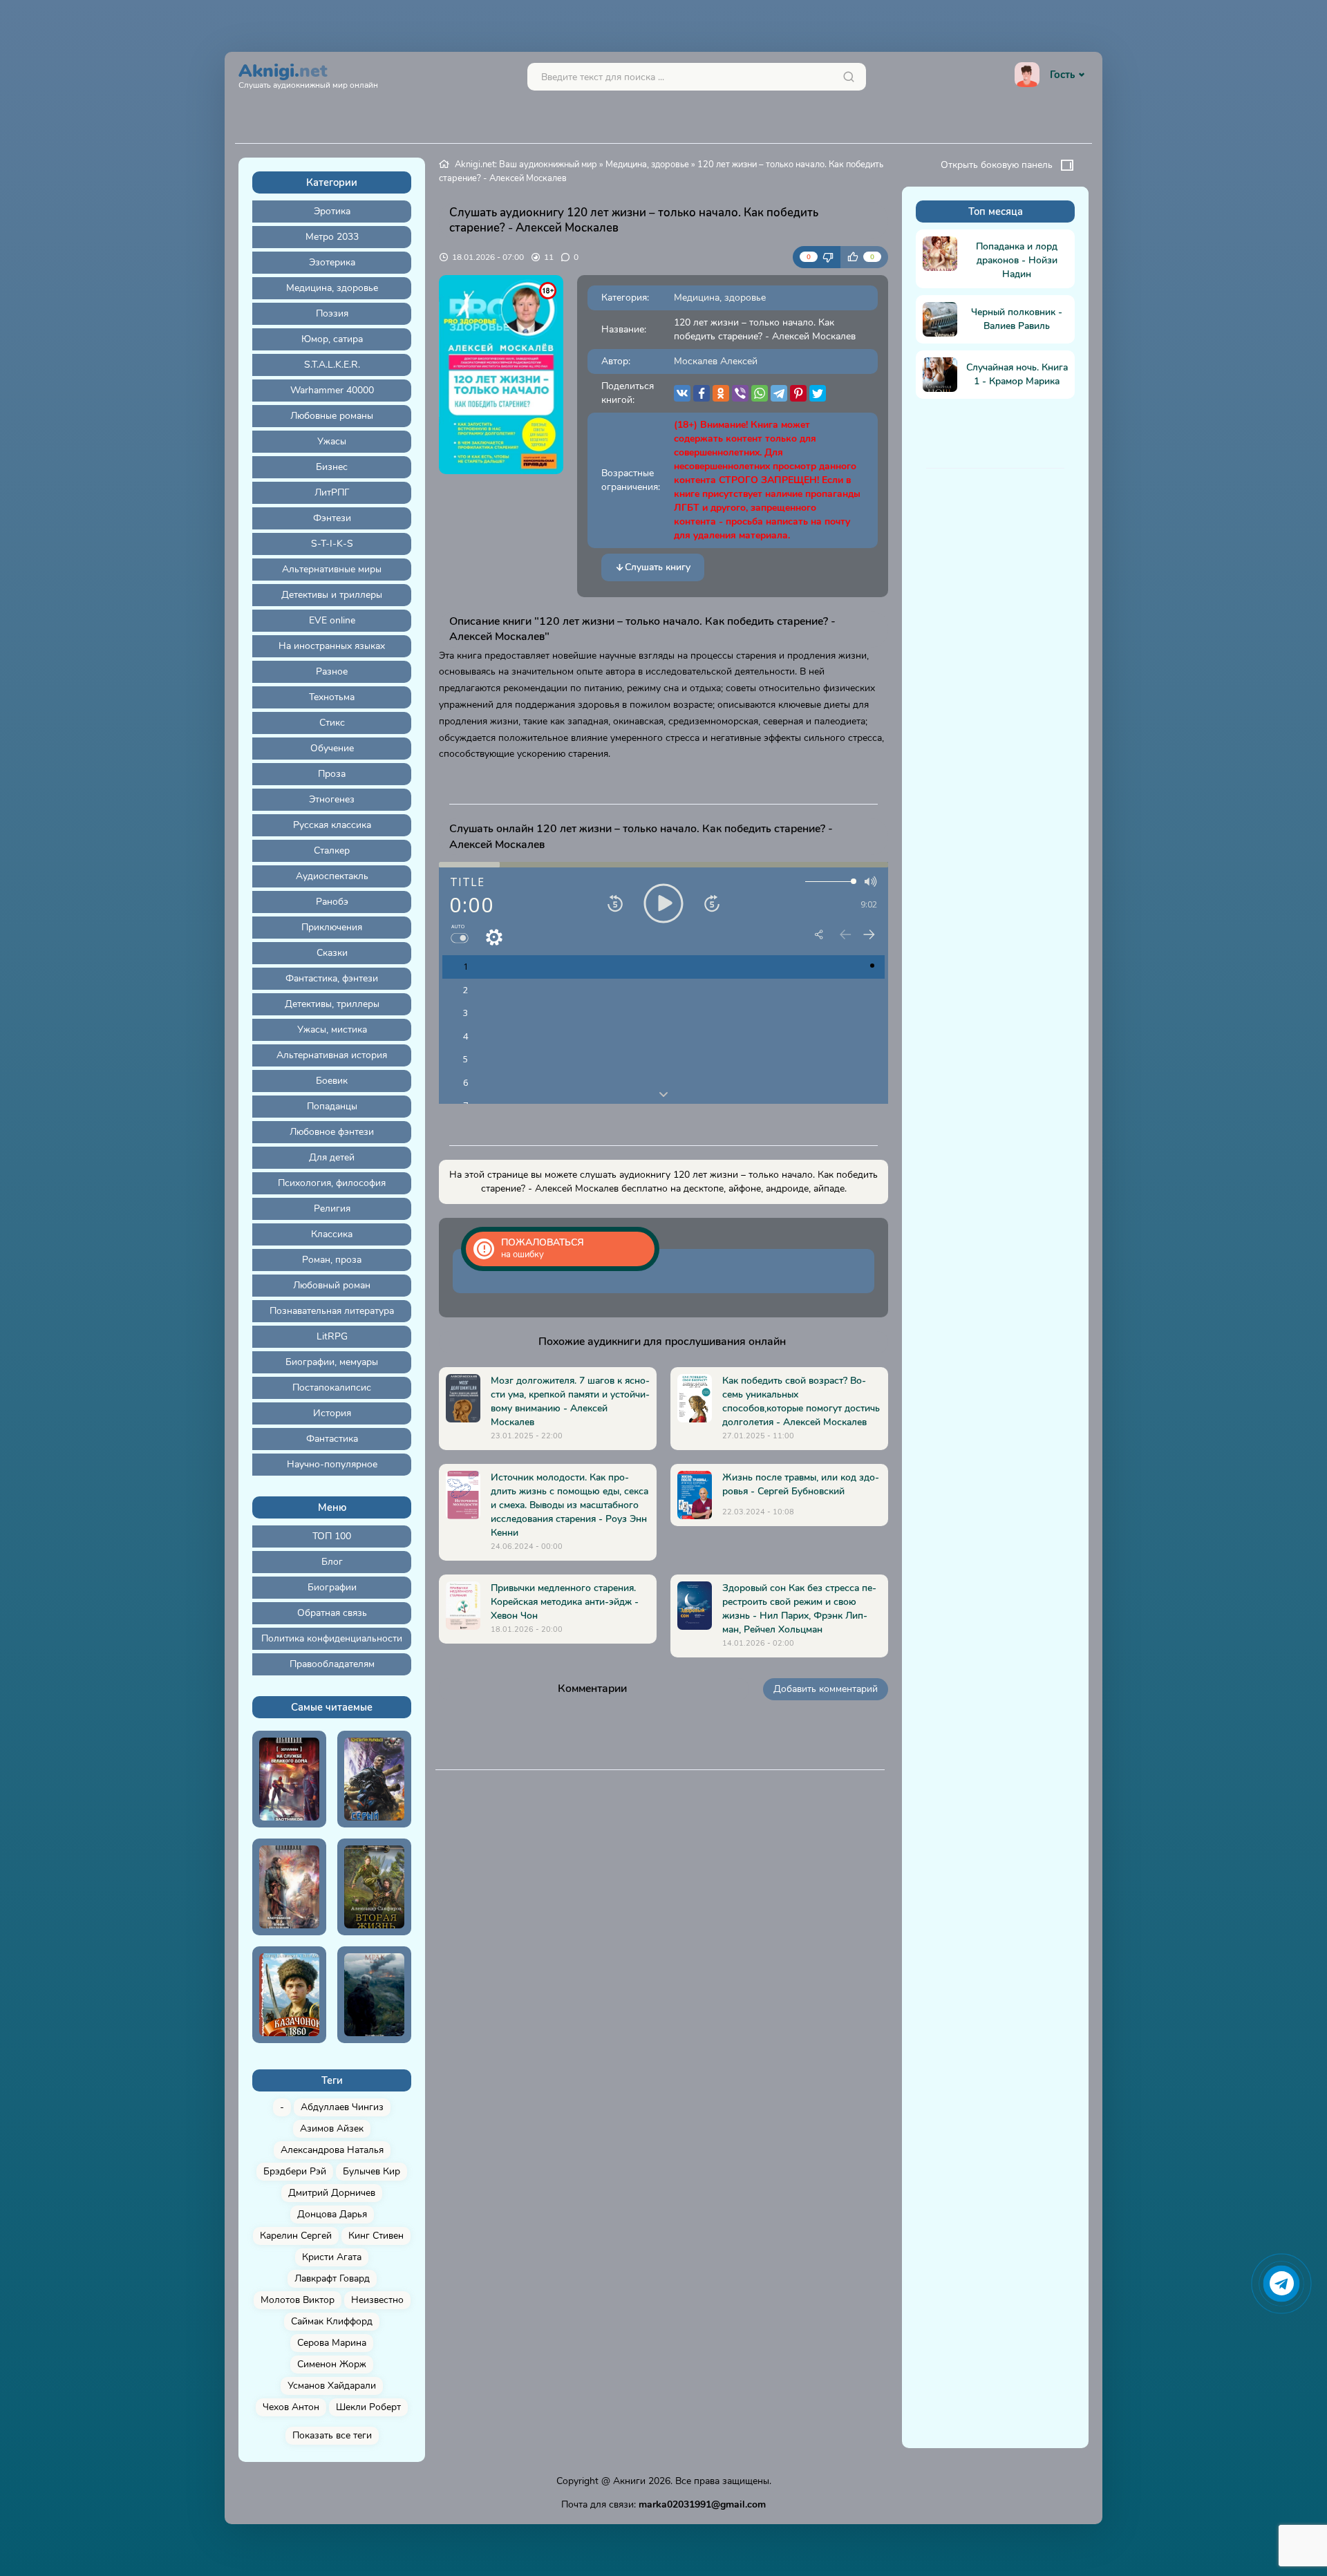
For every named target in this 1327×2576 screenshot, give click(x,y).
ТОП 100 (332, 1536)
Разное (332, 671)
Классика (332, 1234)
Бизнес (332, 467)
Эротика (332, 211)
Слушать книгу (658, 567)
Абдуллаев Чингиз (342, 2107)
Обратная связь (332, 1613)
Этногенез (332, 799)
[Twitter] (818, 393)
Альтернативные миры (332, 569)
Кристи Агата (332, 2257)
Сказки (332, 953)
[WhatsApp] (760, 393)
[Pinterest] (798, 393)
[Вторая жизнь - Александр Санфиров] (374, 1887)
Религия (332, 1209)
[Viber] (740, 393)
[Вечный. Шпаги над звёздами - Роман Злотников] (289, 1887)
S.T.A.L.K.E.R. (332, 365)
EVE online (332, 620)
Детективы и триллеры (332, 595)
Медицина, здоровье (332, 288)
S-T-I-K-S (332, 544)
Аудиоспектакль (332, 876)
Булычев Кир (371, 2171)
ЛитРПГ (332, 492)
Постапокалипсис (332, 1388)
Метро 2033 (332, 237)
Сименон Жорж (332, 2364)
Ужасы (332, 441)
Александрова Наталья (332, 2150)
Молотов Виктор (298, 2300)
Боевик (332, 1081)
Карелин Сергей (296, 2236)
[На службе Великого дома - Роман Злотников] (289, 1779)
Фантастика (332, 1439)
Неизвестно (377, 2300)
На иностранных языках (332, 646)
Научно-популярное (332, 1464)
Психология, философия (332, 1183)
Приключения (332, 927)
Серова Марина (332, 2343)
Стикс (332, 723)
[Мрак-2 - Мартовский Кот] (374, 1995)
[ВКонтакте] (682, 393)
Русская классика (332, 825)
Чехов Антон (291, 2407)
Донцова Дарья (332, 2214)
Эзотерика (332, 262)
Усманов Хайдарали (332, 2386)
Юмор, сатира (332, 339)
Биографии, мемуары (332, 1362)
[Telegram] (779, 393)
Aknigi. (308, 74)
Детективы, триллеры (332, 1004)
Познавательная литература (332, 1311)
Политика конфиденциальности (332, 1638)
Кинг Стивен (376, 2236)
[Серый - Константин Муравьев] (374, 1779)
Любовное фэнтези (332, 1132)
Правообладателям (332, 1664)
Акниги (629, 2481)
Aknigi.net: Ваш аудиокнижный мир (526, 164)
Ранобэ (332, 902)
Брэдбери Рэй (295, 2171)
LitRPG (332, 1336)
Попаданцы (332, 1106)
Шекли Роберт (368, 2407)
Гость (1062, 75)
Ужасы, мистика (332, 1030)
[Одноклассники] (721, 393)
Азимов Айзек (332, 2128)
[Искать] (849, 77)
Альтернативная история (332, 1055)
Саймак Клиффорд (332, 2321)
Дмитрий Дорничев (332, 2193)
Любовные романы (332, 416)
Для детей (332, 1157)
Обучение (332, 748)
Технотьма (332, 697)
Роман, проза (332, 1260)
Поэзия (332, 313)
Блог (332, 1562)
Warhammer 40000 (332, 390)
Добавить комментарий (826, 1689)
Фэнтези (332, 518)
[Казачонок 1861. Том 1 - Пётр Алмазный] (289, 1995)
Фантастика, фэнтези (332, 978)
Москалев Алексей (716, 361)
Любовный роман (332, 1285)
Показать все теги (332, 2435)
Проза (332, 774)
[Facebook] (702, 393)
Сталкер (332, 850)
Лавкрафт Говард (332, 2278)
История (332, 1413)
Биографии (332, 1587)
